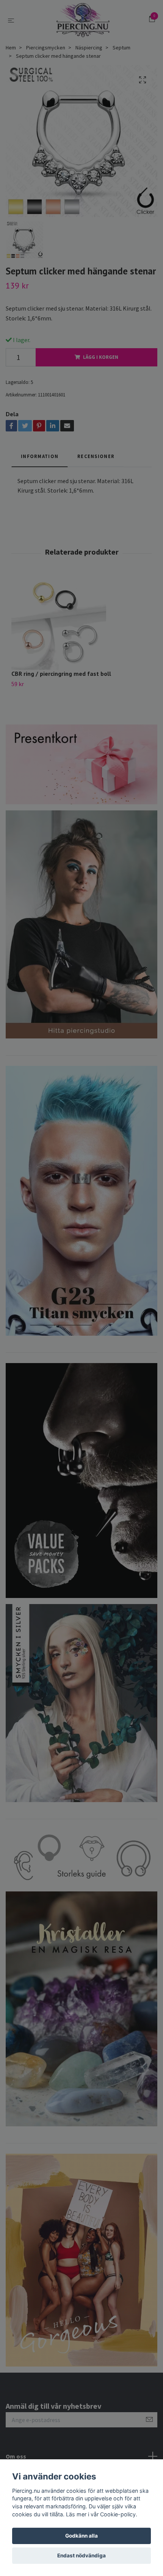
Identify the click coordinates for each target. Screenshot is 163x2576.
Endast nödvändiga (81, 2555)
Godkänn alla (81, 2536)
